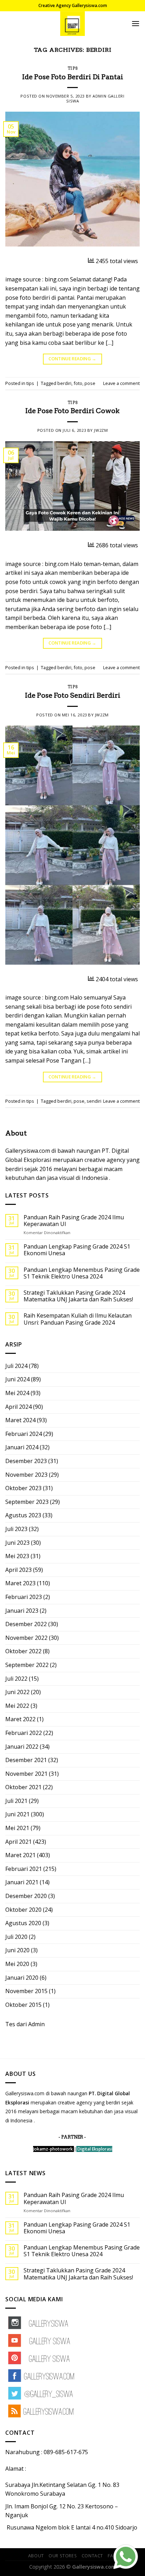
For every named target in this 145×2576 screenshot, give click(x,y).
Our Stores (63, 2556)
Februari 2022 (24, 1733)
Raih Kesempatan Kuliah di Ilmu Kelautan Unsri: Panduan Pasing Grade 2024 (78, 1319)
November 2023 (26, 1475)
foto (78, 383)
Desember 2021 (26, 1760)
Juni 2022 (17, 1692)
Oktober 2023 (23, 1488)
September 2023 (27, 1502)
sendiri (94, 1101)
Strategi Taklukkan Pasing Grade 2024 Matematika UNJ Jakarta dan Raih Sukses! (78, 1296)
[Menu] (135, 23)
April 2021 (18, 1842)
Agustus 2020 (23, 1923)
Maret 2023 (20, 1583)
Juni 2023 (17, 1543)
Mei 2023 (17, 1556)
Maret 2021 (20, 1855)
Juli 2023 (16, 1529)
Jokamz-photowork (53, 2149)
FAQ (112, 2556)
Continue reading (72, 359)
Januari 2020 (22, 1978)
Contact (92, 2556)
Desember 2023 (26, 1461)
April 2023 (18, 1570)
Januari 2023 (22, 1611)
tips (72, 68)
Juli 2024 (16, 1366)
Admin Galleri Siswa (95, 98)
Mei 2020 (17, 1964)
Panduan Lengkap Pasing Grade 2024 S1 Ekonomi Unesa (77, 1250)
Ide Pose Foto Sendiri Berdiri (73, 695)
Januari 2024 (22, 1447)
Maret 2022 (20, 1719)
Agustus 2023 (23, 1515)
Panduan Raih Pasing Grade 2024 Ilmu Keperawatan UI (74, 1221)
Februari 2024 (24, 1434)
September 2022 (27, 1665)
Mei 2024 (17, 1393)
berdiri (64, 383)
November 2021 (26, 1774)
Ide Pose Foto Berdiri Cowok (72, 411)
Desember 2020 (26, 1896)
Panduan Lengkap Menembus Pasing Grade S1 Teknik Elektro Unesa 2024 (82, 1273)
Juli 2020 (16, 1937)
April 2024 (18, 1407)
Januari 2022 (22, 1747)
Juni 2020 (17, 1950)
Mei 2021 (17, 1828)
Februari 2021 (24, 1869)
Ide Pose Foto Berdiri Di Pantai (73, 77)
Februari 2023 (24, 1597)
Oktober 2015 (23, 2005)
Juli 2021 (16, 1801)
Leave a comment (121, 383)
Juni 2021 (17, 1814)
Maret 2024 (20, 1420)
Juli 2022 (16, 1679)
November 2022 (26, 1638)
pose (90, 383)
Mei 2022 (17, 1706)
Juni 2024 (17, 1379)
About (36, 2556)
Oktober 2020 (23, 1910)
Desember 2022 (26, 1624)
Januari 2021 (22, 1882)
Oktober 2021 (23, 1787)
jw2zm (101, 430)
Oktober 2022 (23, 1651)
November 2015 (26, 1991)
